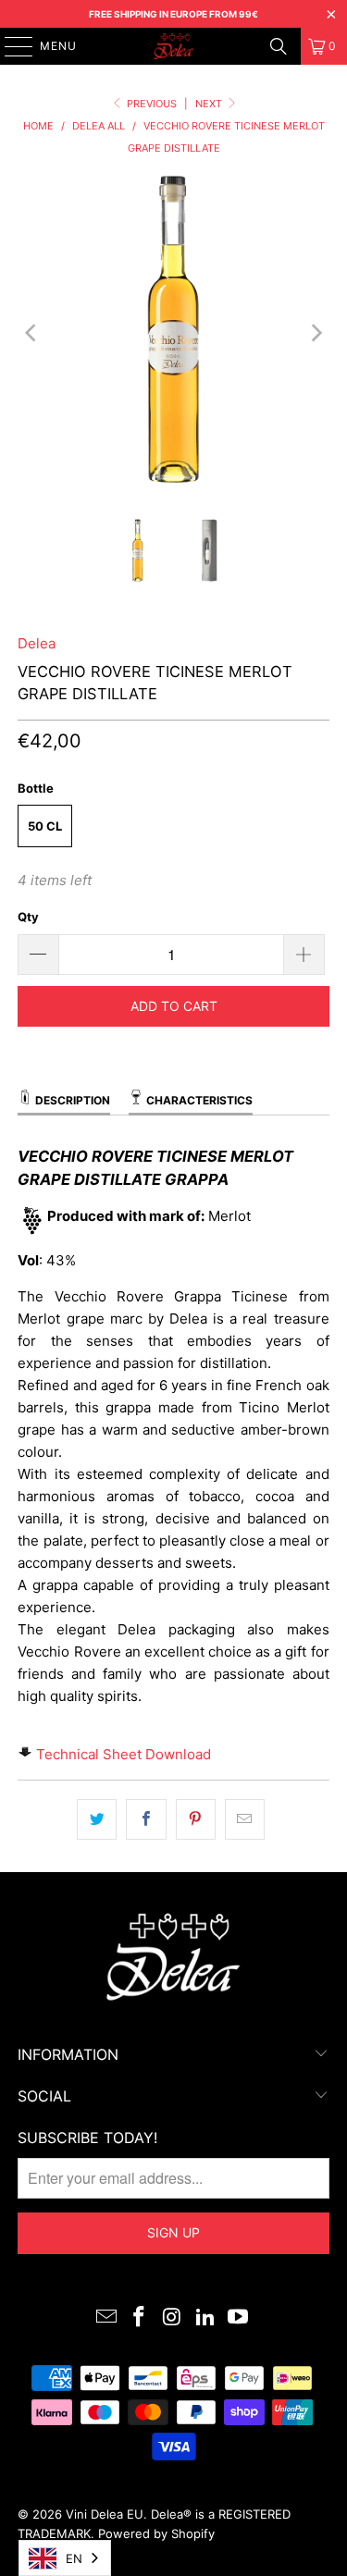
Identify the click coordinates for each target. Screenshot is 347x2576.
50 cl (45, 826)
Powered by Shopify (156, 2533)
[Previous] (31, 333)
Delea (37, 643)
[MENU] (10, 46)
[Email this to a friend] (245, 1819)
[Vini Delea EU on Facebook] (140, 2318)
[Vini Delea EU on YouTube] (239, 2318)
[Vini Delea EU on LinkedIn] (205, 2318)
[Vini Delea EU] (174, 46)
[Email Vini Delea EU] (106, 2318)
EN (74, 2558)
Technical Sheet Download (124, 1754)
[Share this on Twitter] (97, 1819)
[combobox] (65, 2558)
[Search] (279, 46)
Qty (28, 917)
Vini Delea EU (105, 2514)
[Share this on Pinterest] (196, 1819)
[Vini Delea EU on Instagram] (173, 2318)
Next (210, 104)
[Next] (316, 333)
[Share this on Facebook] (146, 1819)
